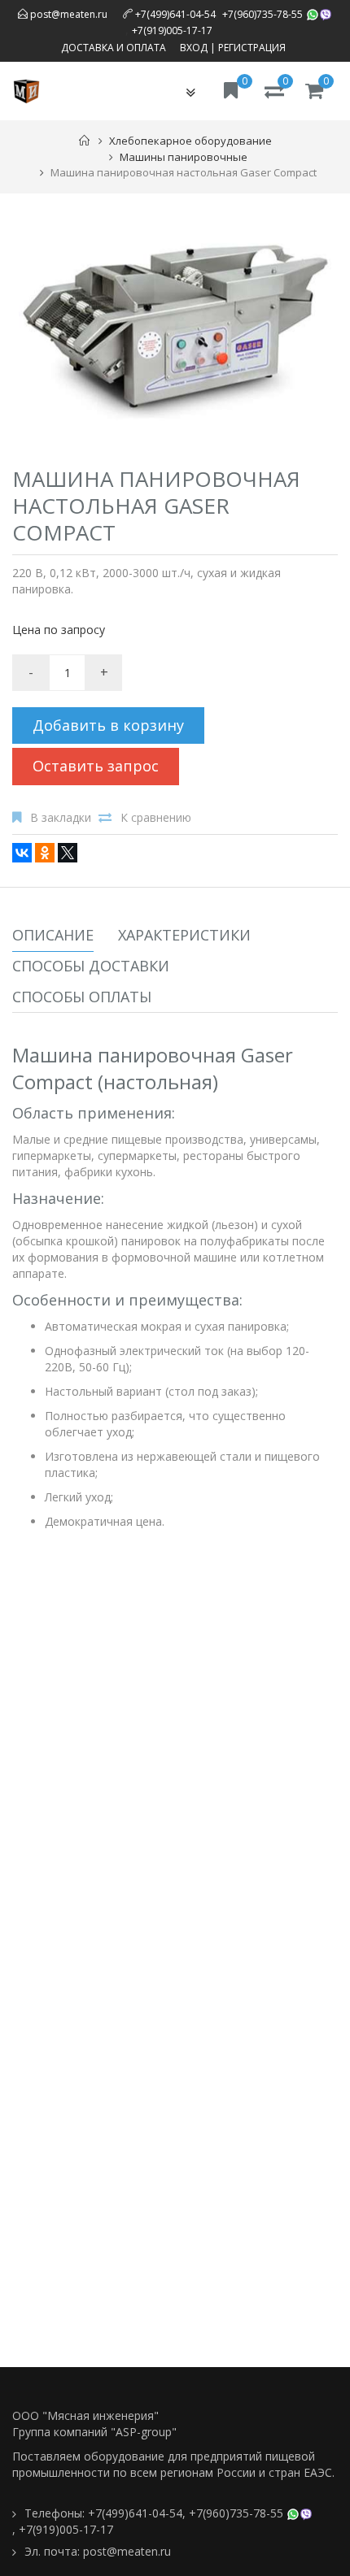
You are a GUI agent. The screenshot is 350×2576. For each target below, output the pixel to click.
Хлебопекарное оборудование (190, 141)
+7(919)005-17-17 (172, 30)
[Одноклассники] (45, 853)
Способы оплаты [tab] (82, 997)
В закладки (61, 817)
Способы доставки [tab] (91, 966)
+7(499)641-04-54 (175, 14)
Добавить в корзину (108, 725)
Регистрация (252, 48)
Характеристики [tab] (184, 935)
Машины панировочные (184, 157)
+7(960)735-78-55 (262, 14)
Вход (194, 48)
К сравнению (156, 817)
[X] (68, 853)
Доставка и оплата (114, 48)
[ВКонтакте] (22, 853)
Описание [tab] (53, 935)
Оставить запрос (96, 766)
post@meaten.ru (68, 14)
